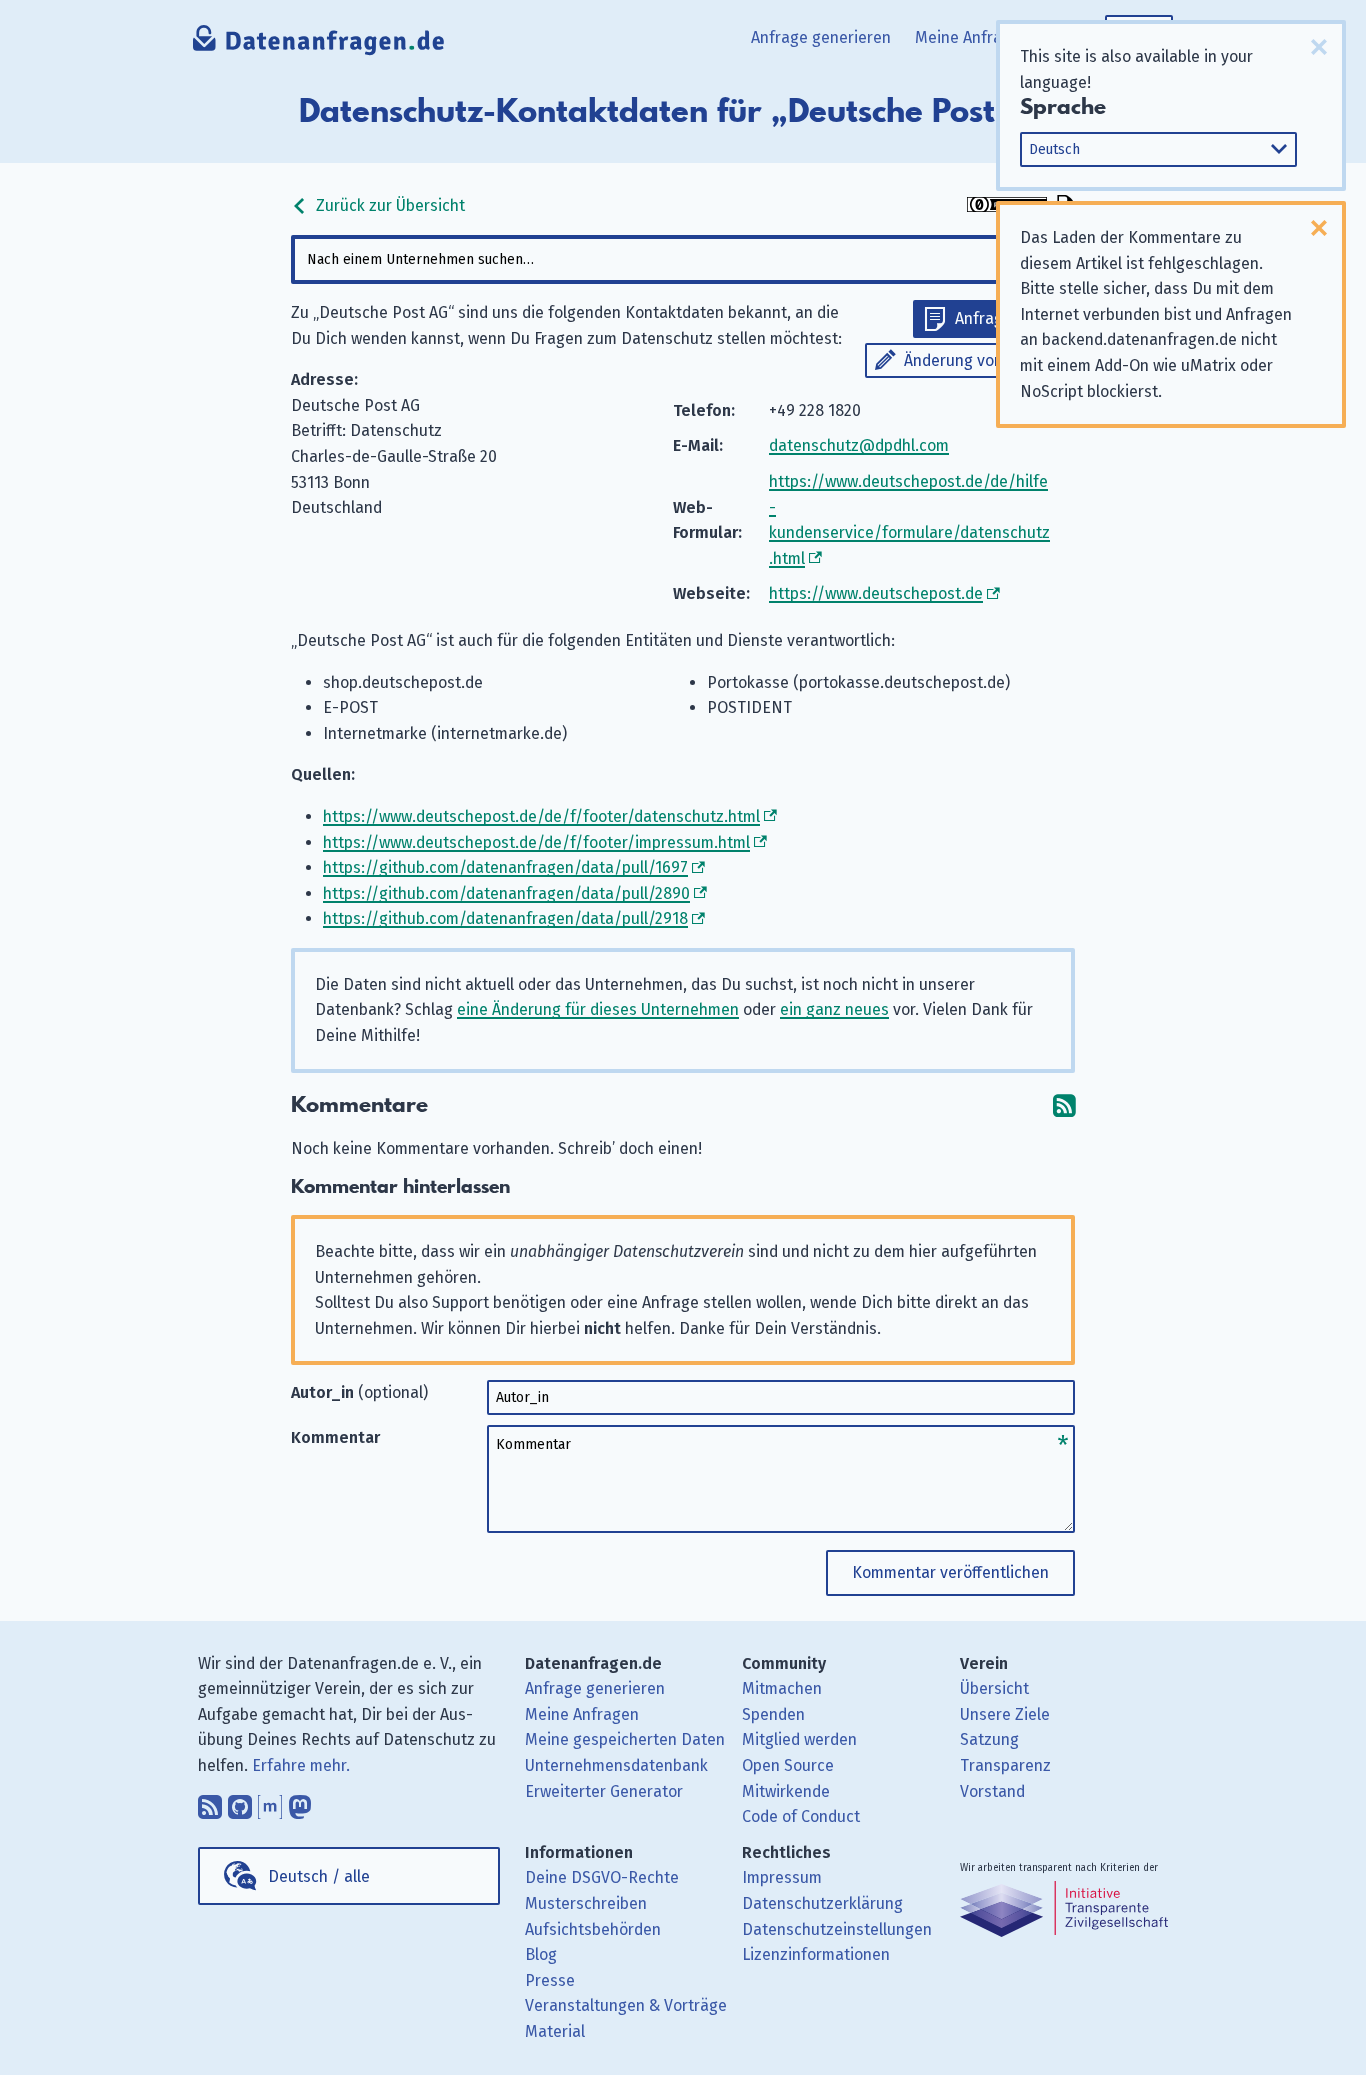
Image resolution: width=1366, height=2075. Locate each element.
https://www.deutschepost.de (876, 593)
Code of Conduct (801, 1816)
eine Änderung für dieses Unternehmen (598, 1009)
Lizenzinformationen (816, 1954)
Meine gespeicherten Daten (625, 1739)
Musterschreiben (586, 1903)
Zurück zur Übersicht (388, 205)
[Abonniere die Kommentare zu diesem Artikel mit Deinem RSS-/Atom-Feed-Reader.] (1064, 1105)
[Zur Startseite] (319, 45)
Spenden (773, 1714)
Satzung (989, 1739)
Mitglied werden (799, 1739)
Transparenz (1005, 1765)
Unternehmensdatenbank (616, 1765)
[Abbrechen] (1319, 47)
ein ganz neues (834, 1009)
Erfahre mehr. (301, 1765)
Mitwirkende (786, 1791)
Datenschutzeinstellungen (837, 1929)
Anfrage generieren (821, 37)
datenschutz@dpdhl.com (859, 445)
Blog (541, 1954)
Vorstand (992, 1791)
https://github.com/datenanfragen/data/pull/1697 (505, 867)
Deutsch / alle (319, 1876)
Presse (550, 1980)
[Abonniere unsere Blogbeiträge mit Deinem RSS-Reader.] (210, 1803)
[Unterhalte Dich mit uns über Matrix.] (270, 1803)
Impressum (782, 1877)
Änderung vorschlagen (984, 360)
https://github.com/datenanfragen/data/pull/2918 (505, 918)
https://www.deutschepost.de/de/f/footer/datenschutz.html (541, 816)
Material (555, 2031)
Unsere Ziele (1005, 1714)
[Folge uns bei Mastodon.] (300, 1803)
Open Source (788, 1765)
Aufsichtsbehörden (593, 1929)
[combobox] (683, 259)
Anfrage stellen (1010, 318)
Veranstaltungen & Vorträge (626, 2005)
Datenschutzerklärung (822, 1903)
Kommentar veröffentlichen (950, 1572)
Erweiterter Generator (604, 1791)
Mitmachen (782, 1688)
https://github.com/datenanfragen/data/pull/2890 (506, 893)
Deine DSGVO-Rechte (602, 1877)
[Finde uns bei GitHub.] (240, 1803)
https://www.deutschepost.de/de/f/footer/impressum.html (536, 842)
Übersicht (994, 1688)
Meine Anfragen (972, 37)
